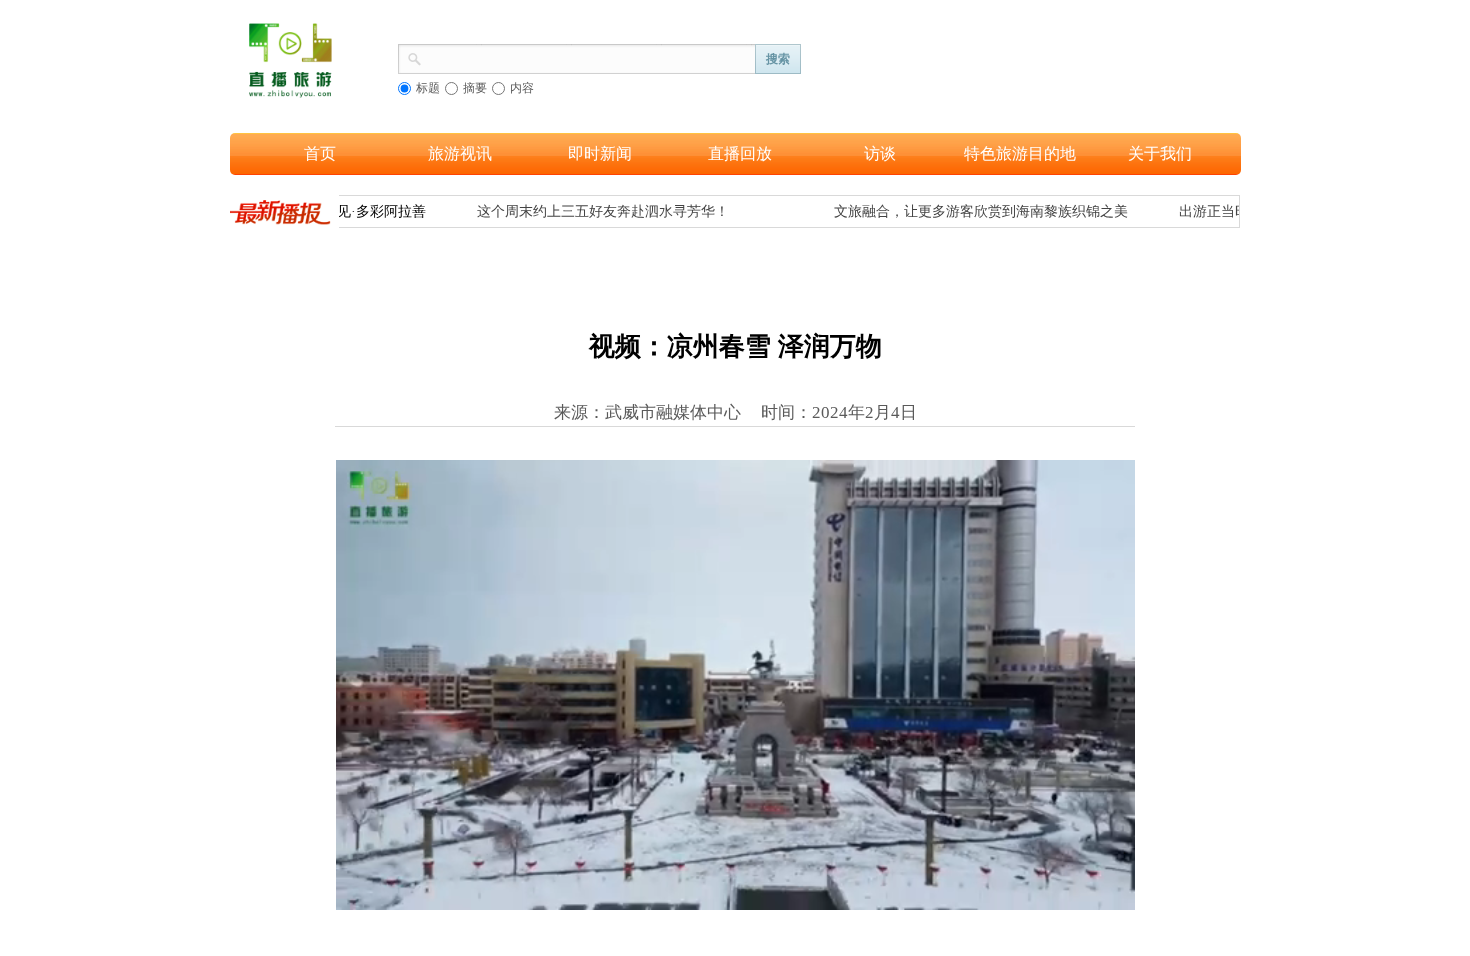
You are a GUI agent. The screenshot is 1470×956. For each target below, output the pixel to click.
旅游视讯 (460, 153)
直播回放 (740, 153)
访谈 (880, 153)
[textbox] (589, 57)
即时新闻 (600, 153)
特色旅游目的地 (1020, 153)
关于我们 (1160, 153)
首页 (320, 153)
